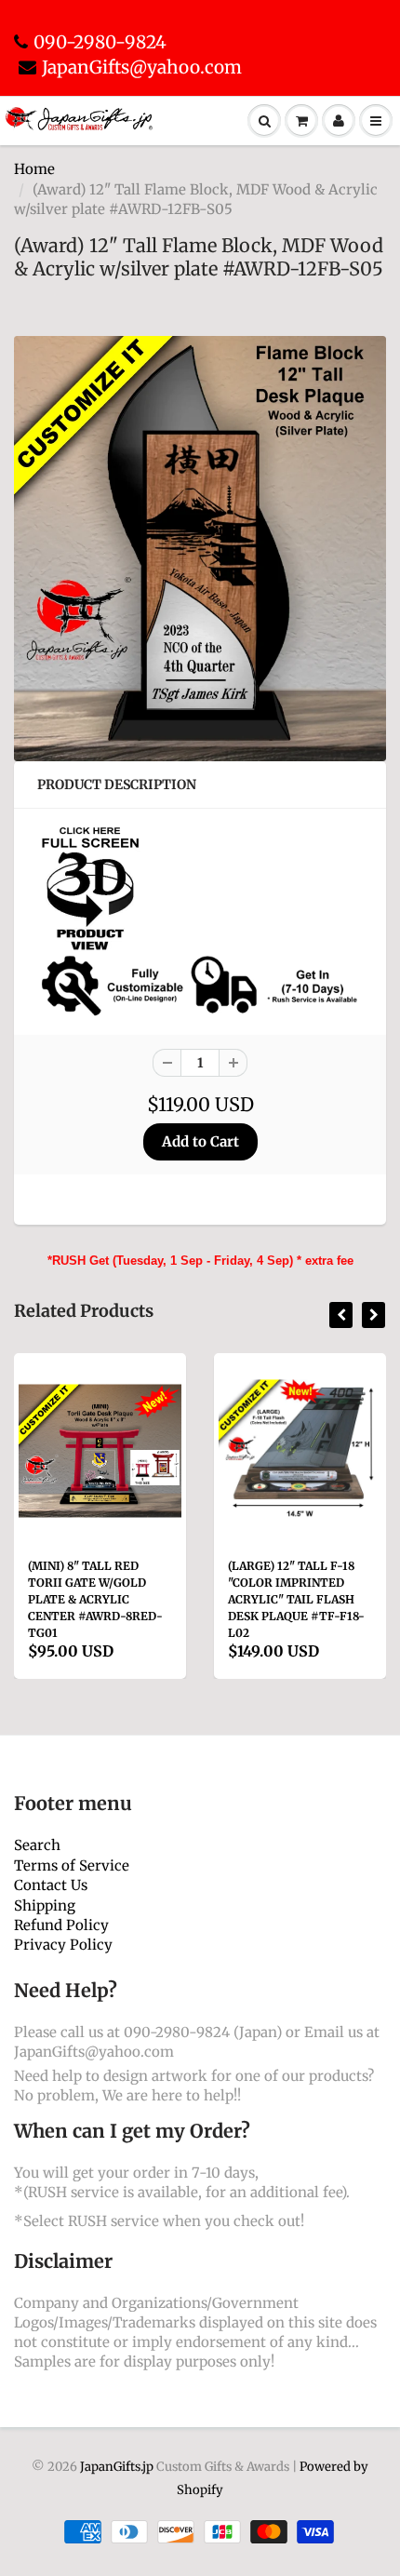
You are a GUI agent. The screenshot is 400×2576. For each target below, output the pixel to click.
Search (37, 1845)
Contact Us (51, 1885)
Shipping (45, 1905)
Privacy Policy (63, 1945)
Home (34, 169)
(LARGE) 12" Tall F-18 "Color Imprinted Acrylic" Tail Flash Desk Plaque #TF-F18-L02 (165, 1599)
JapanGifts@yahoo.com (142, 67)
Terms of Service (72, 1865)
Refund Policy (61, 1925)
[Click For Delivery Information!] (200, 985)
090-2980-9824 (100, 42)
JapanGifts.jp (117, 2467)
